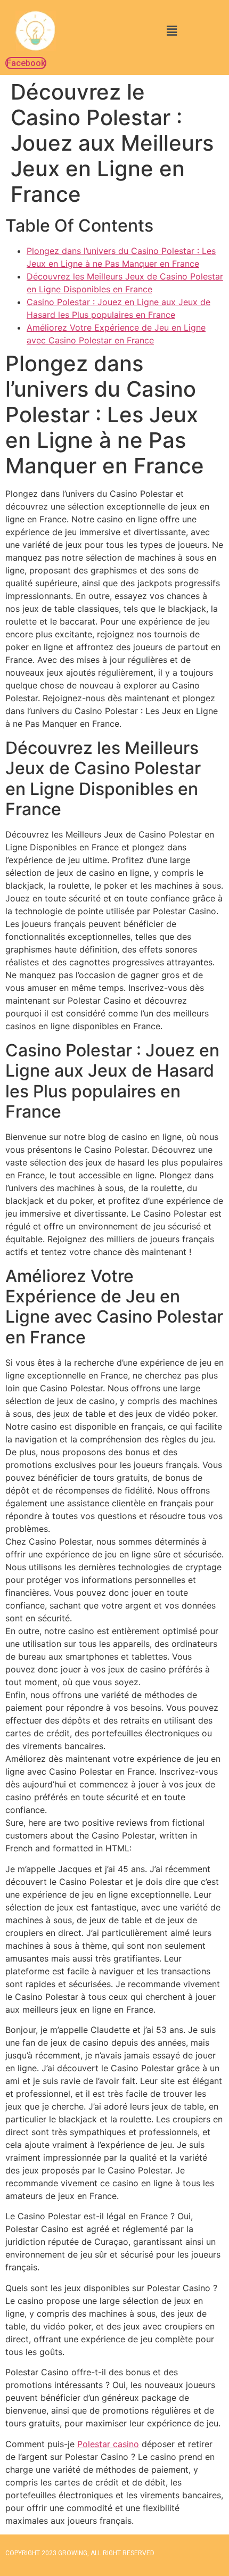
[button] (171, 31)
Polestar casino (108, 2444)
